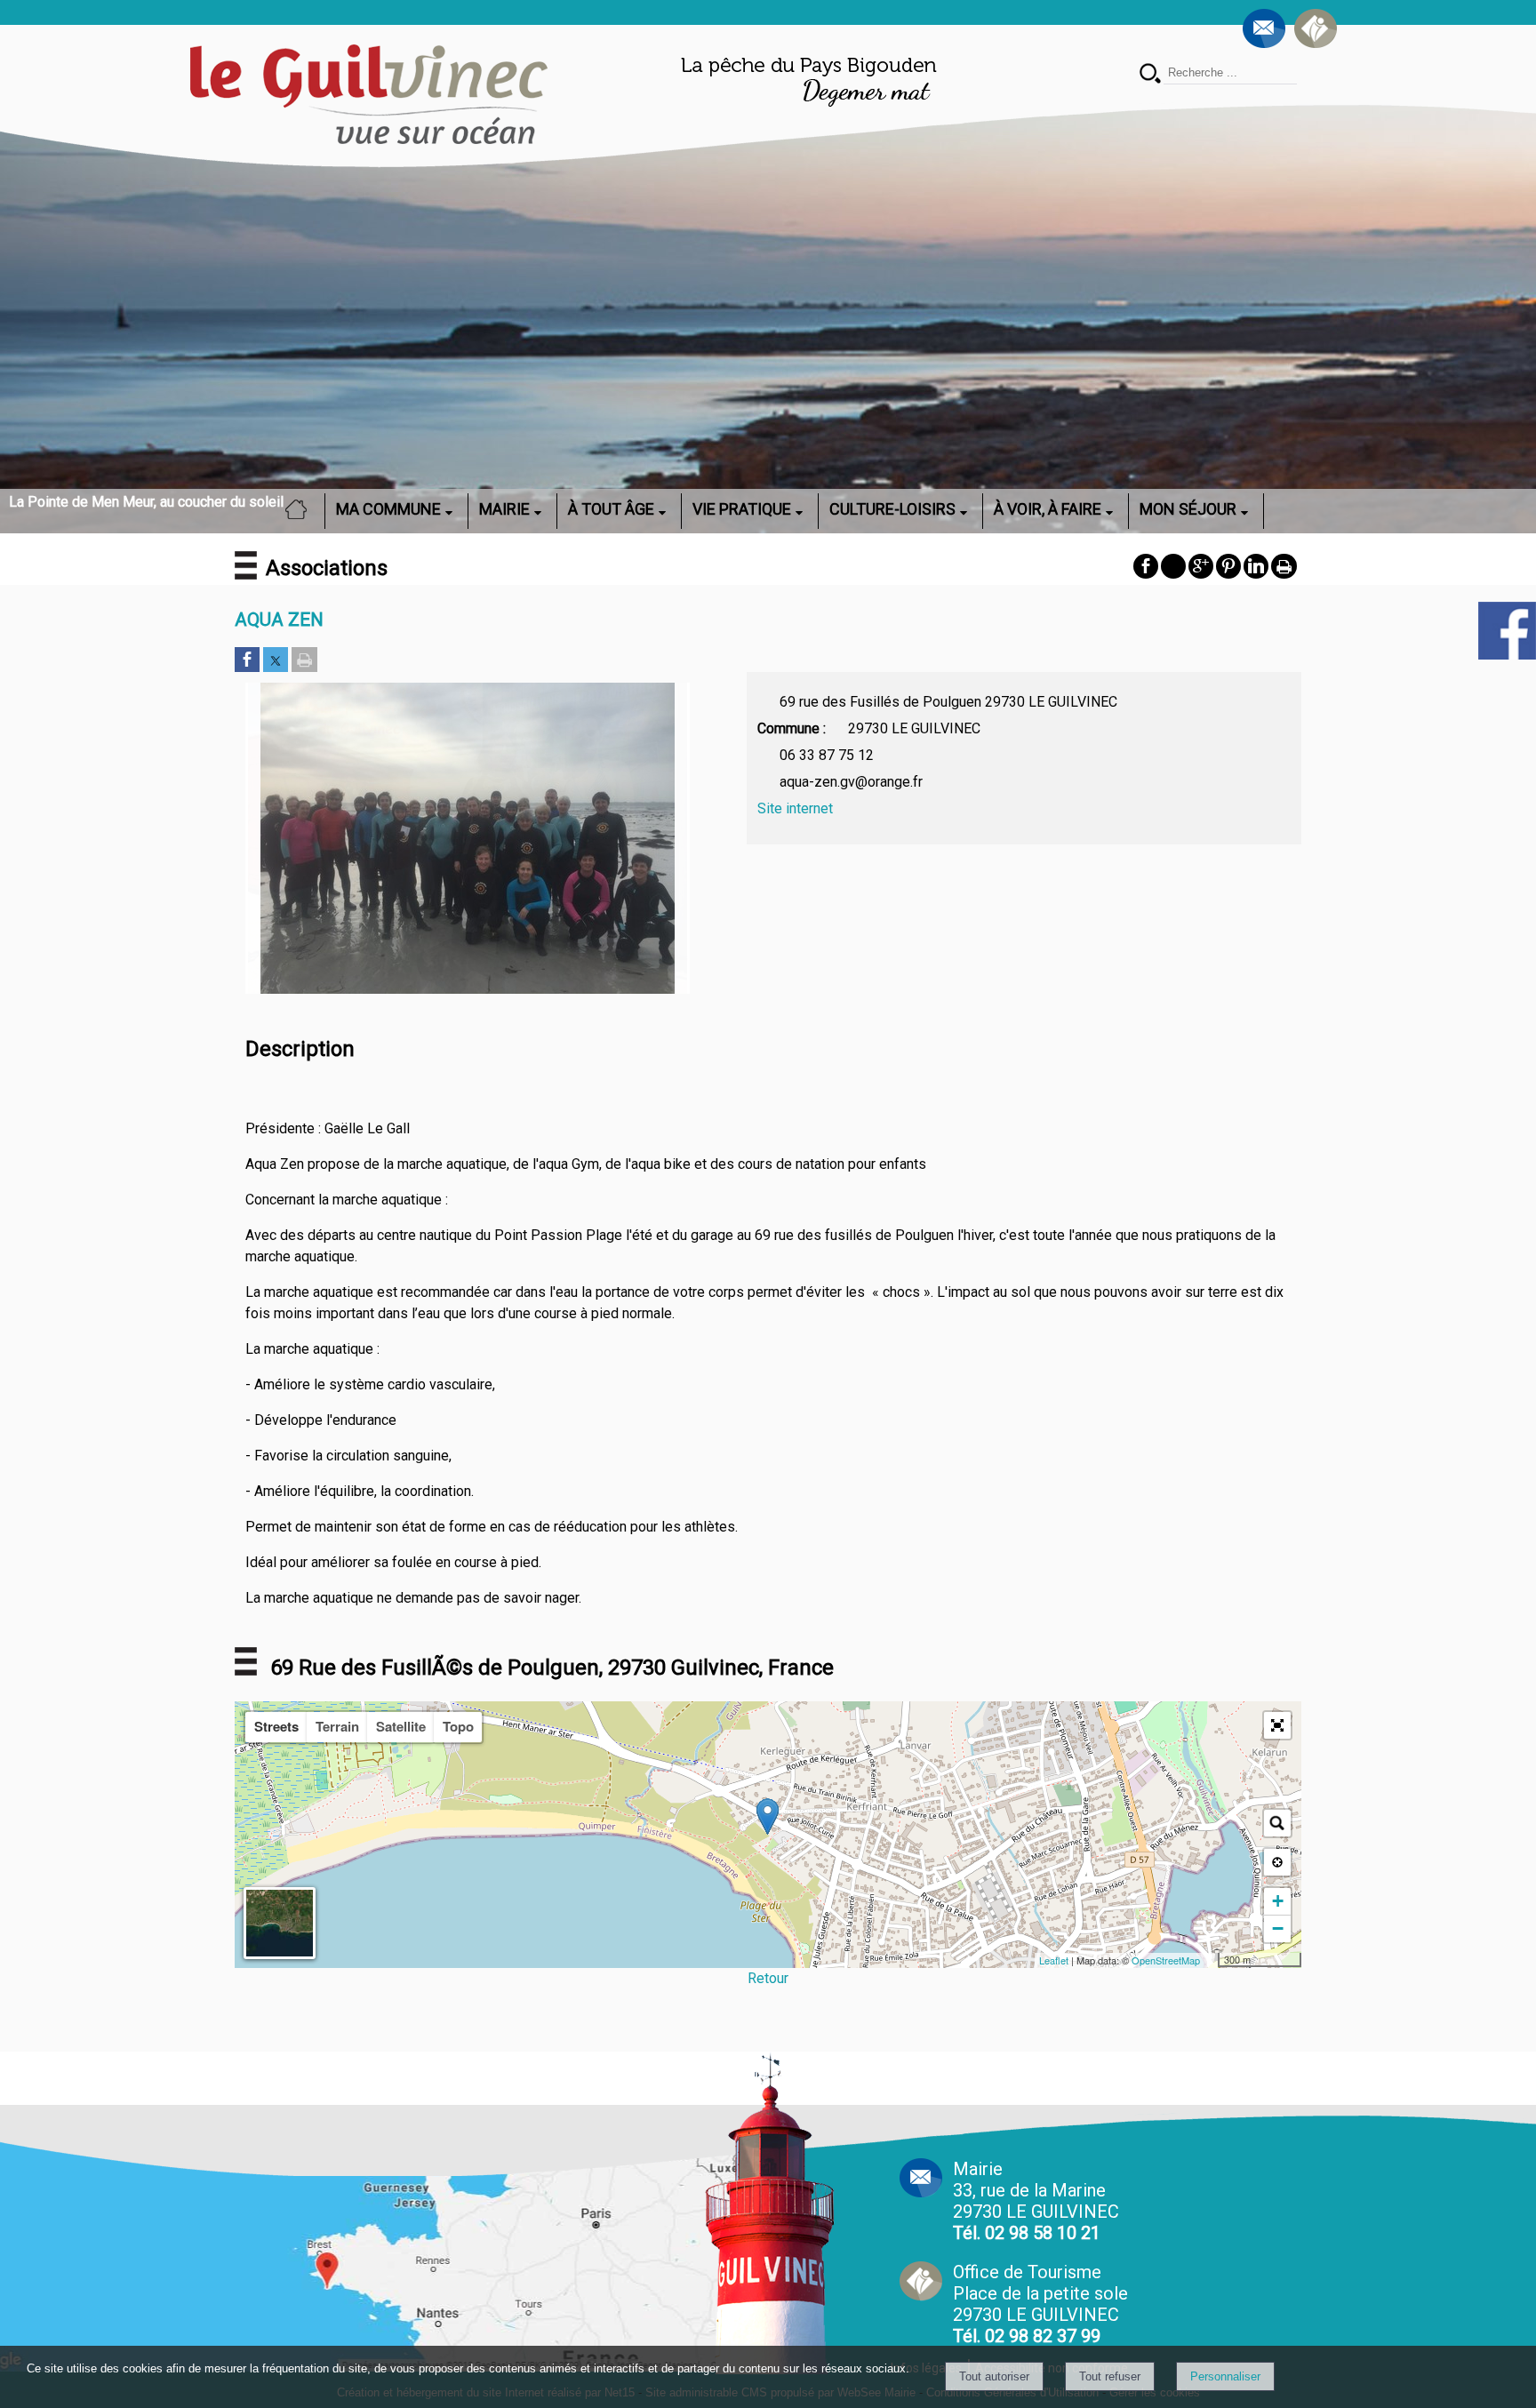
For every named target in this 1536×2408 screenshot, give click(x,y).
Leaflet (1054, 1960)
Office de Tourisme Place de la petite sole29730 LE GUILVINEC (1040, 2304)
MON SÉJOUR (1188, 509)
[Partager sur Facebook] (247, 661)
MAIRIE (504, 509)
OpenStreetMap (1166, 1960)
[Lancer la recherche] (1150, 75)
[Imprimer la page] (304, 661)
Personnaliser (1225, 2376)
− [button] (1278, 1928)
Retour (768, 1978)
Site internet (795, 808)
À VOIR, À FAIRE (1048, 509)
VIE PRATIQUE (742, 509)
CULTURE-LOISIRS (892, 509)
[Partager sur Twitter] (276, 661)
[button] (1277, 1725)
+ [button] (1278, 1901)
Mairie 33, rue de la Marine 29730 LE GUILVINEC (1036, 2201)
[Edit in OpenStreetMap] (1211, 1960)
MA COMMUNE (388, 509)
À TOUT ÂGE (611, 509)
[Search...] (1277, 1823)
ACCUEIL (301, 509)
